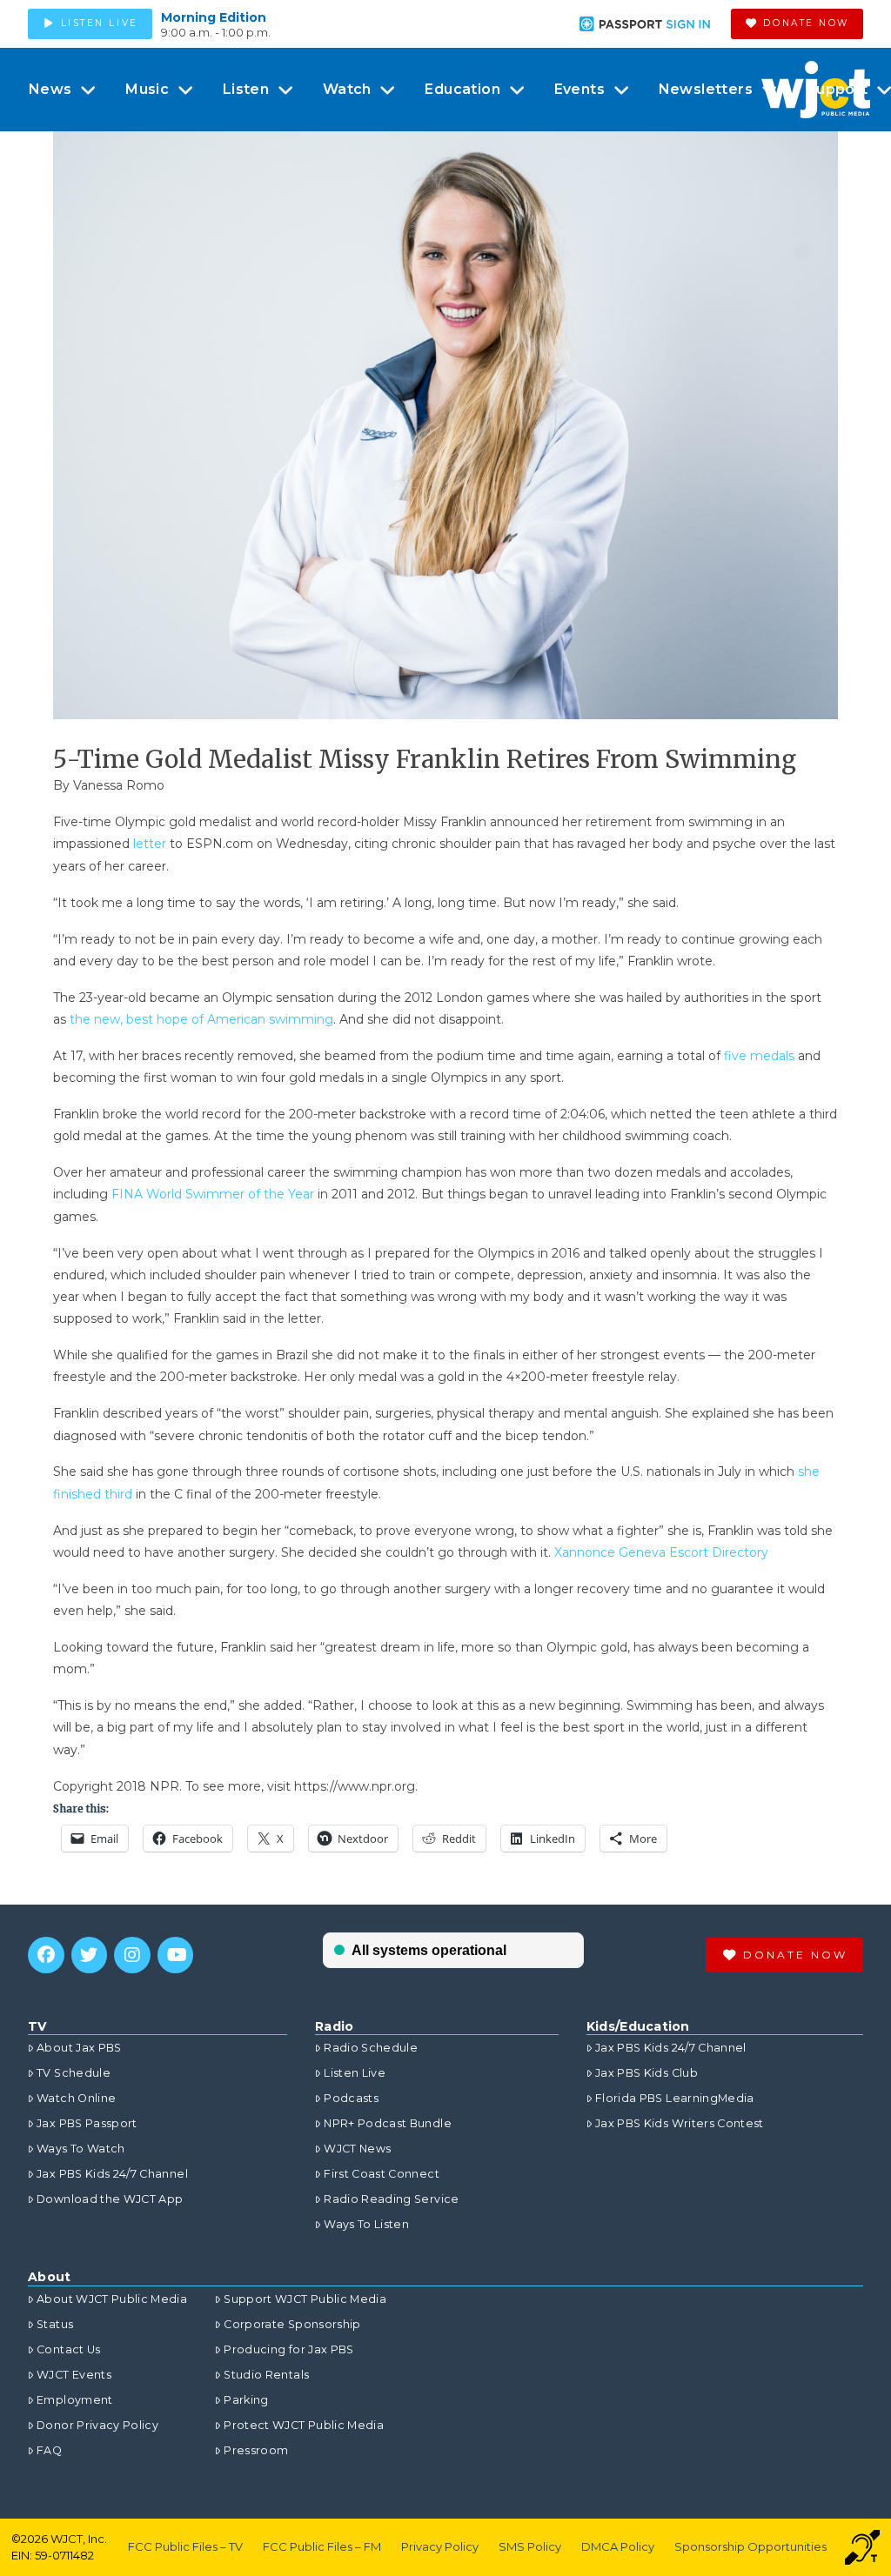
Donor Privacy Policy (97, 2425)
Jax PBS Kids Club (646, 2073)
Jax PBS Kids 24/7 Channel (112, 2174)
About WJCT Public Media (112, 2299)
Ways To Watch (81, 2149)
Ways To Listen (366, 2224)
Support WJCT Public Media (305, 2299)
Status (55, 2324)
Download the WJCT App (110, 2199)
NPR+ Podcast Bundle (388, 2123)
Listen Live (355, 2073)
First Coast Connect (382, 2174)
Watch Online (76, 2098)
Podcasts (351, 2098)
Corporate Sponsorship (292, 2324)
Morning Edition (214, 17)
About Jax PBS (79, 2048)
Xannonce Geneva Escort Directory (661, 1552)
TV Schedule (74, 2073)
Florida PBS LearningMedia (675, 2098)
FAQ (49, 2450)
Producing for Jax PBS (288, 2349)
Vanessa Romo (119, 785)
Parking (246, 2400)
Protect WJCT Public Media (304, 2425)
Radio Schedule (371, 2048)
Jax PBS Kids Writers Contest (680, 2123)
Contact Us (69, 2349)
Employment (75, 2400)
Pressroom (256, 2450)
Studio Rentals (266, 2375)
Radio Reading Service (391, 2199)
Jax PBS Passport (87, 2123)
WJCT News (357, 2149)
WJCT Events (74, 2375)
